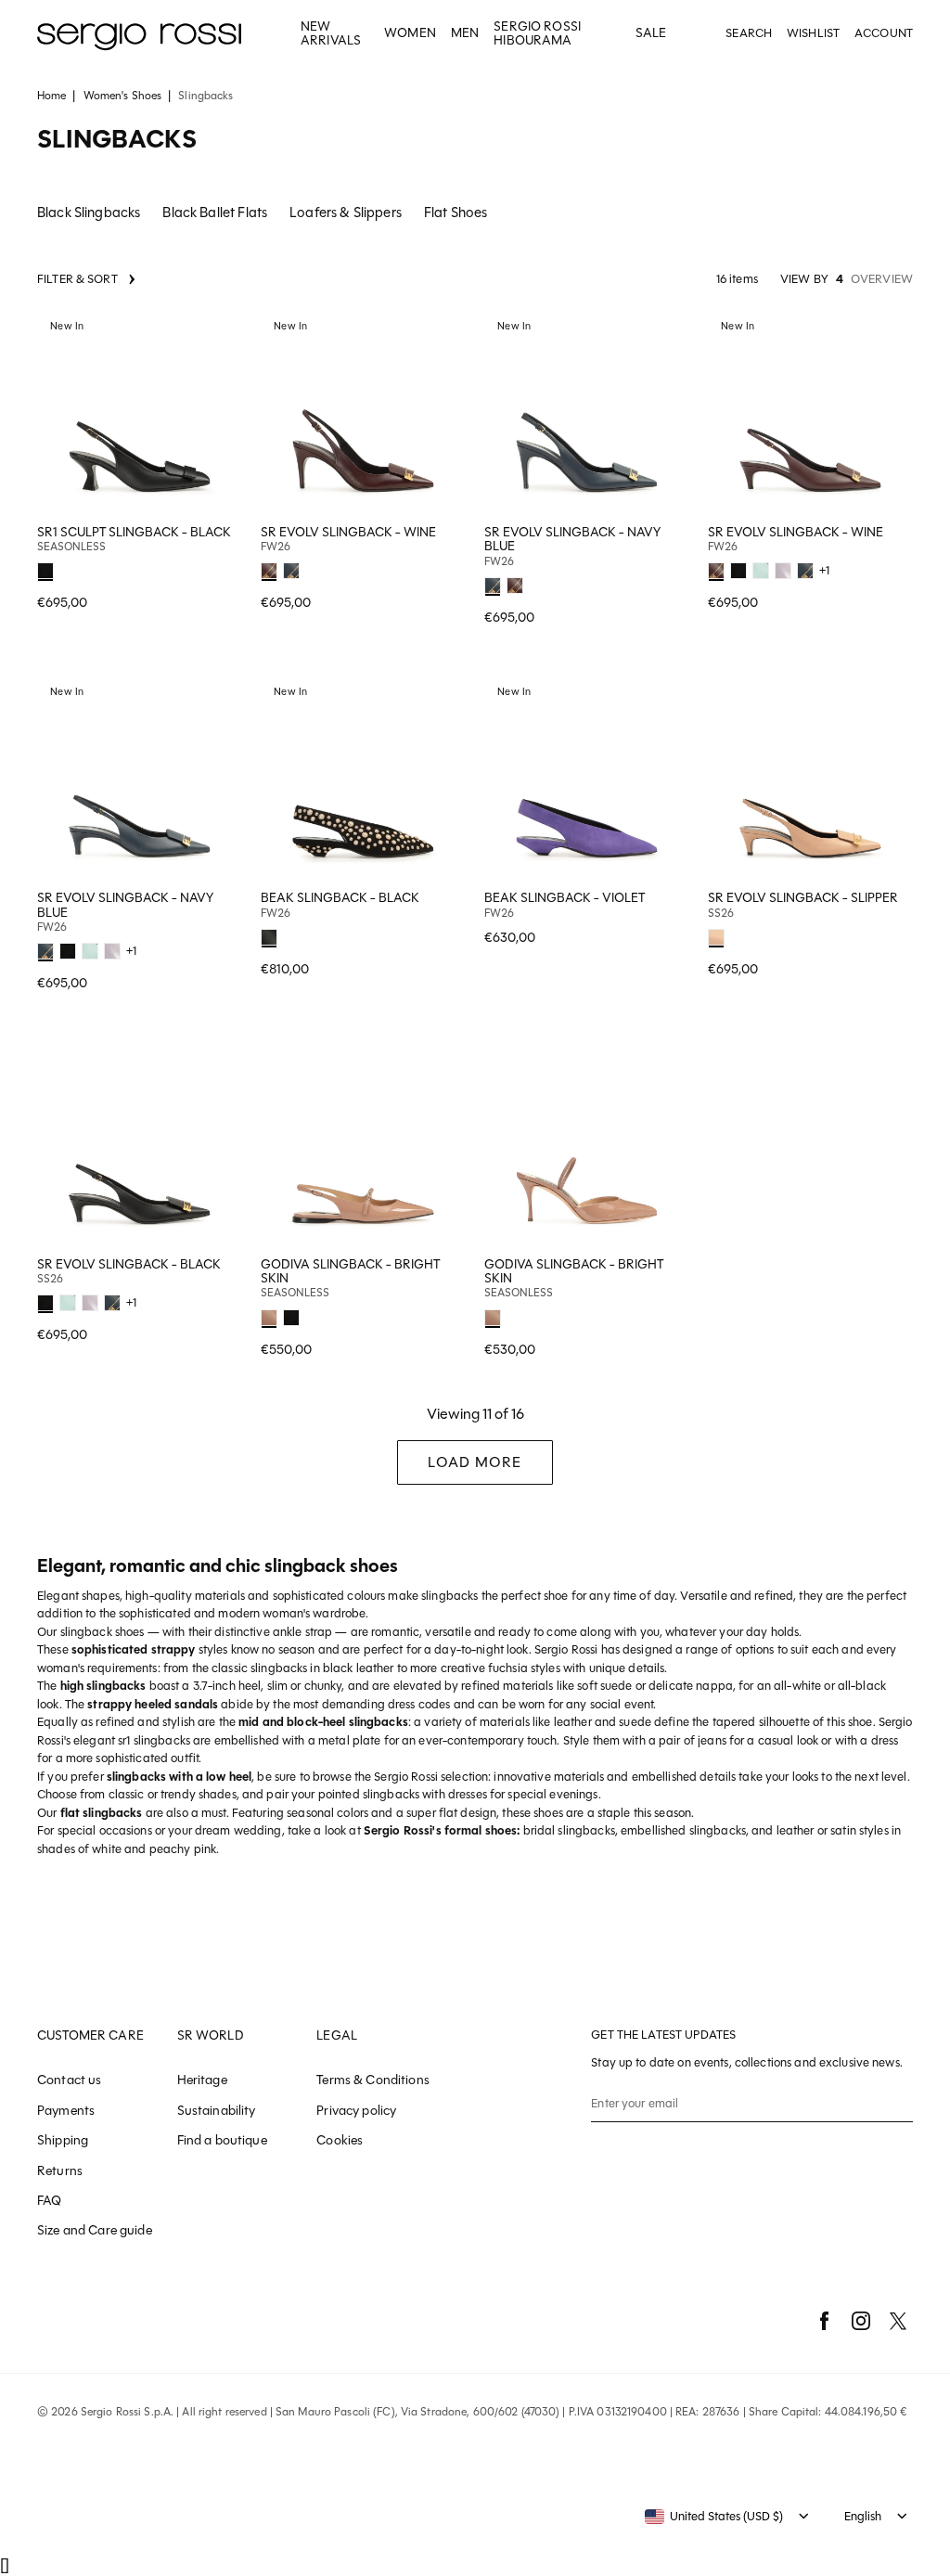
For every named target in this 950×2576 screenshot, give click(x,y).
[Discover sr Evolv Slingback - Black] (140, 1144)
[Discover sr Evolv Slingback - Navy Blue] (587, 412)
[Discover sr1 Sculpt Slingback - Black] (140, 412)
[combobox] (714, 2517)
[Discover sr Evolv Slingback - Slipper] (810, 777)
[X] (898, 2321)
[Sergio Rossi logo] (139, 34)
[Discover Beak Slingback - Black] (363, 777)
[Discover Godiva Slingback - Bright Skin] (363, 1144)
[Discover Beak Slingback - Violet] (587, 777)
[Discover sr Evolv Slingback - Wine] (363, 412)
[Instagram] (861, 2321)
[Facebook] (824, 2321)
